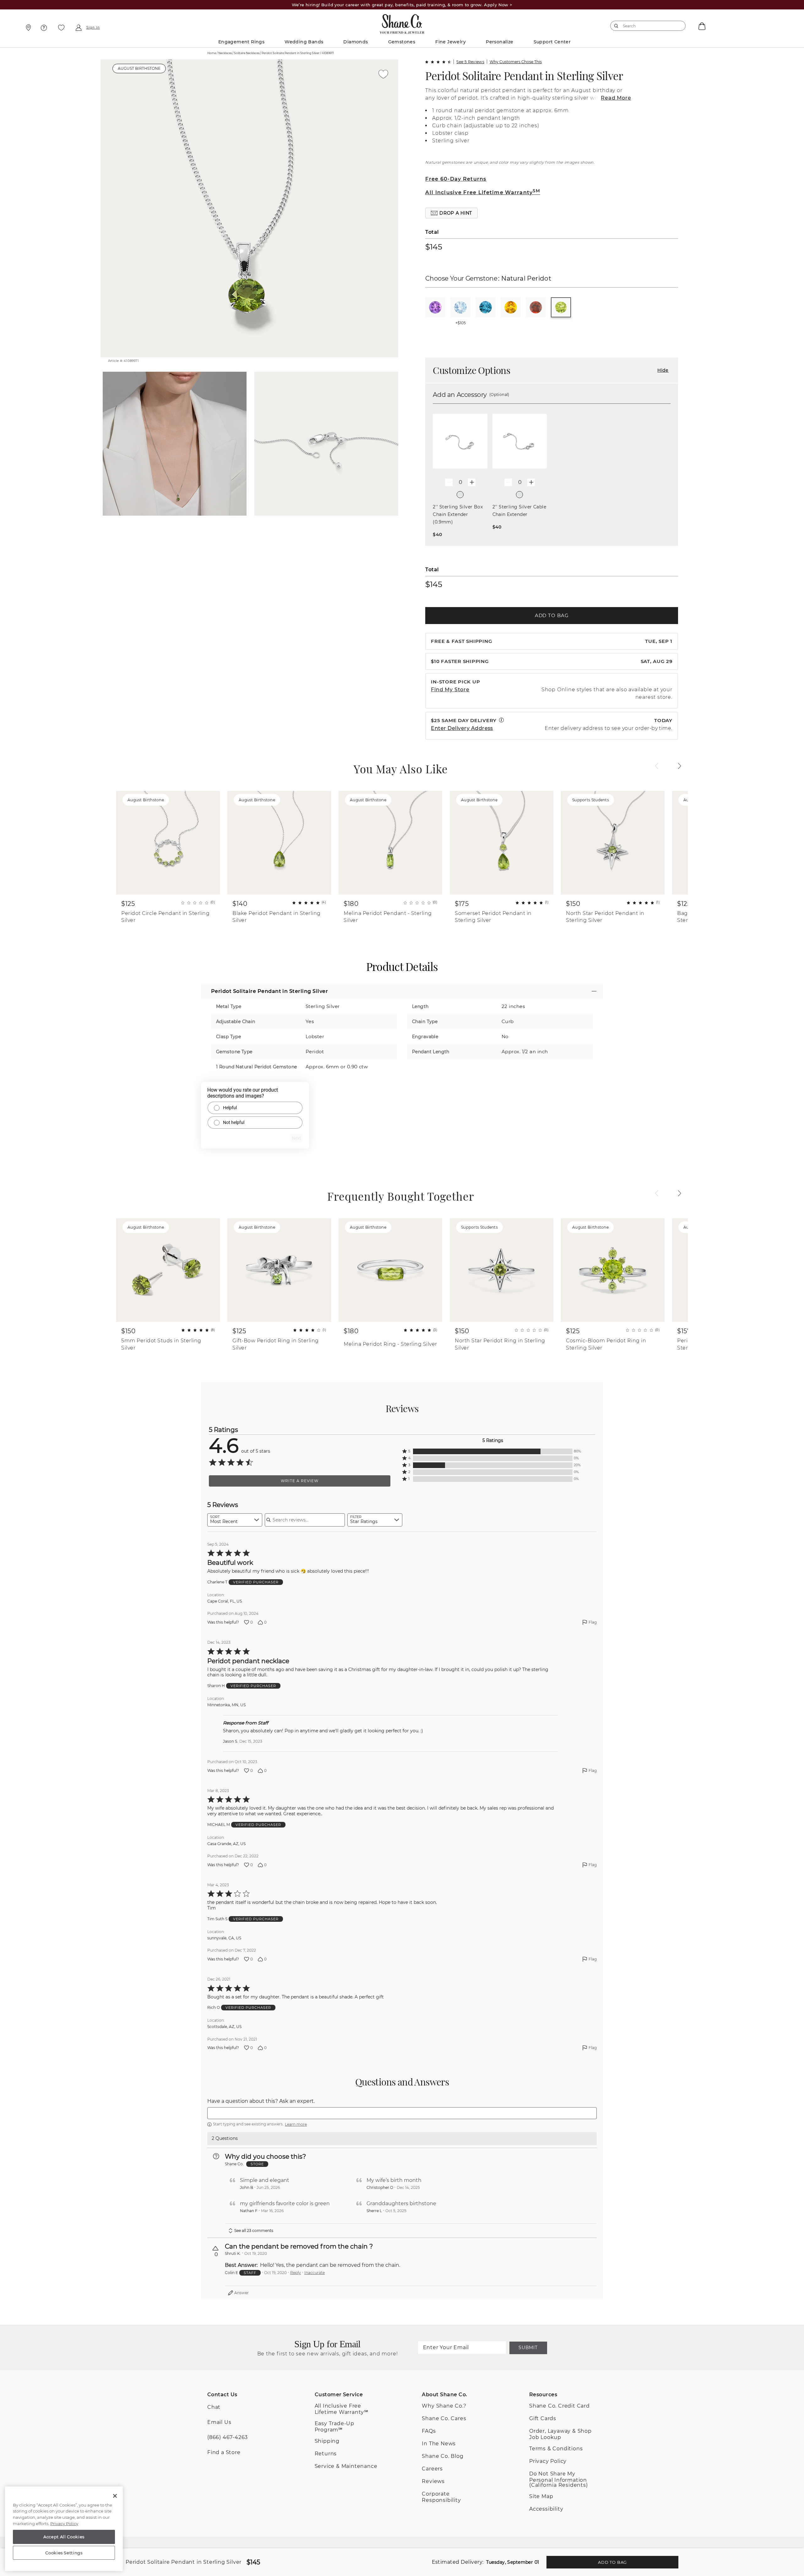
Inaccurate (315, 2273)
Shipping (327, 2441)
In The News (439, 2444)
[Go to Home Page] (402, 22)
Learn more (296, 2124)
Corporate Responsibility (441, 2497)
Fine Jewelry (451, 42)
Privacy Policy (548, 2461)
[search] (616, 26)
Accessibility (546, 2509)
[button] (451, 213)
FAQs (429, 2431)
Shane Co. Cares (444, 2418)
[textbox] (402, 2113)
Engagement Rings (241, 42)
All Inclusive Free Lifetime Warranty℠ (342, 2409)
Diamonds (356, 42)
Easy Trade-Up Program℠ (334, 2427)
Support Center (552, 42)
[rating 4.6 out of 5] (438, 62)
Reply (296, 2273)
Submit (528, 2348)
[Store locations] (27, 28)
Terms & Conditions (556, 2449)
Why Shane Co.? (444, 2406)
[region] (64, 2529)
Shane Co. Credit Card (560, 2406)
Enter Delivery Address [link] (462, 728)
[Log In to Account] (78, 28)
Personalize (500, 42)
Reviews (433, 2481)
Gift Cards (543, 2418)
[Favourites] (61, 28)
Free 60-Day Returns (456, 179)
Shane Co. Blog (443, 2456)
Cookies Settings (64, 2553)
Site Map (541, 2496)
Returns (326, 2454)
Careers (432, 2469)
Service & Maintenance (346, 2466)
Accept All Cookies (64, 2537)
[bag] (701, 26)
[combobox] (645, 26)
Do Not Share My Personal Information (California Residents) (559, 2479)
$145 (434, 247)
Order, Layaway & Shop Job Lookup (560, 2434)
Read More (616, 98)
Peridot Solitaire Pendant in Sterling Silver (524, 76)
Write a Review (300, 1481)
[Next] (680, 766)
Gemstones (402, 42)
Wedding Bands (304, 42)
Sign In (93, 28)
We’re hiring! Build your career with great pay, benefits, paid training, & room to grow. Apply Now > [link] (402, 5)
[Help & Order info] (44, 28)
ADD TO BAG (552, 615)
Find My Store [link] (450, 690)
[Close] (115, 2496)
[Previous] (657, 766)
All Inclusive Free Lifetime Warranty (483, 192)
